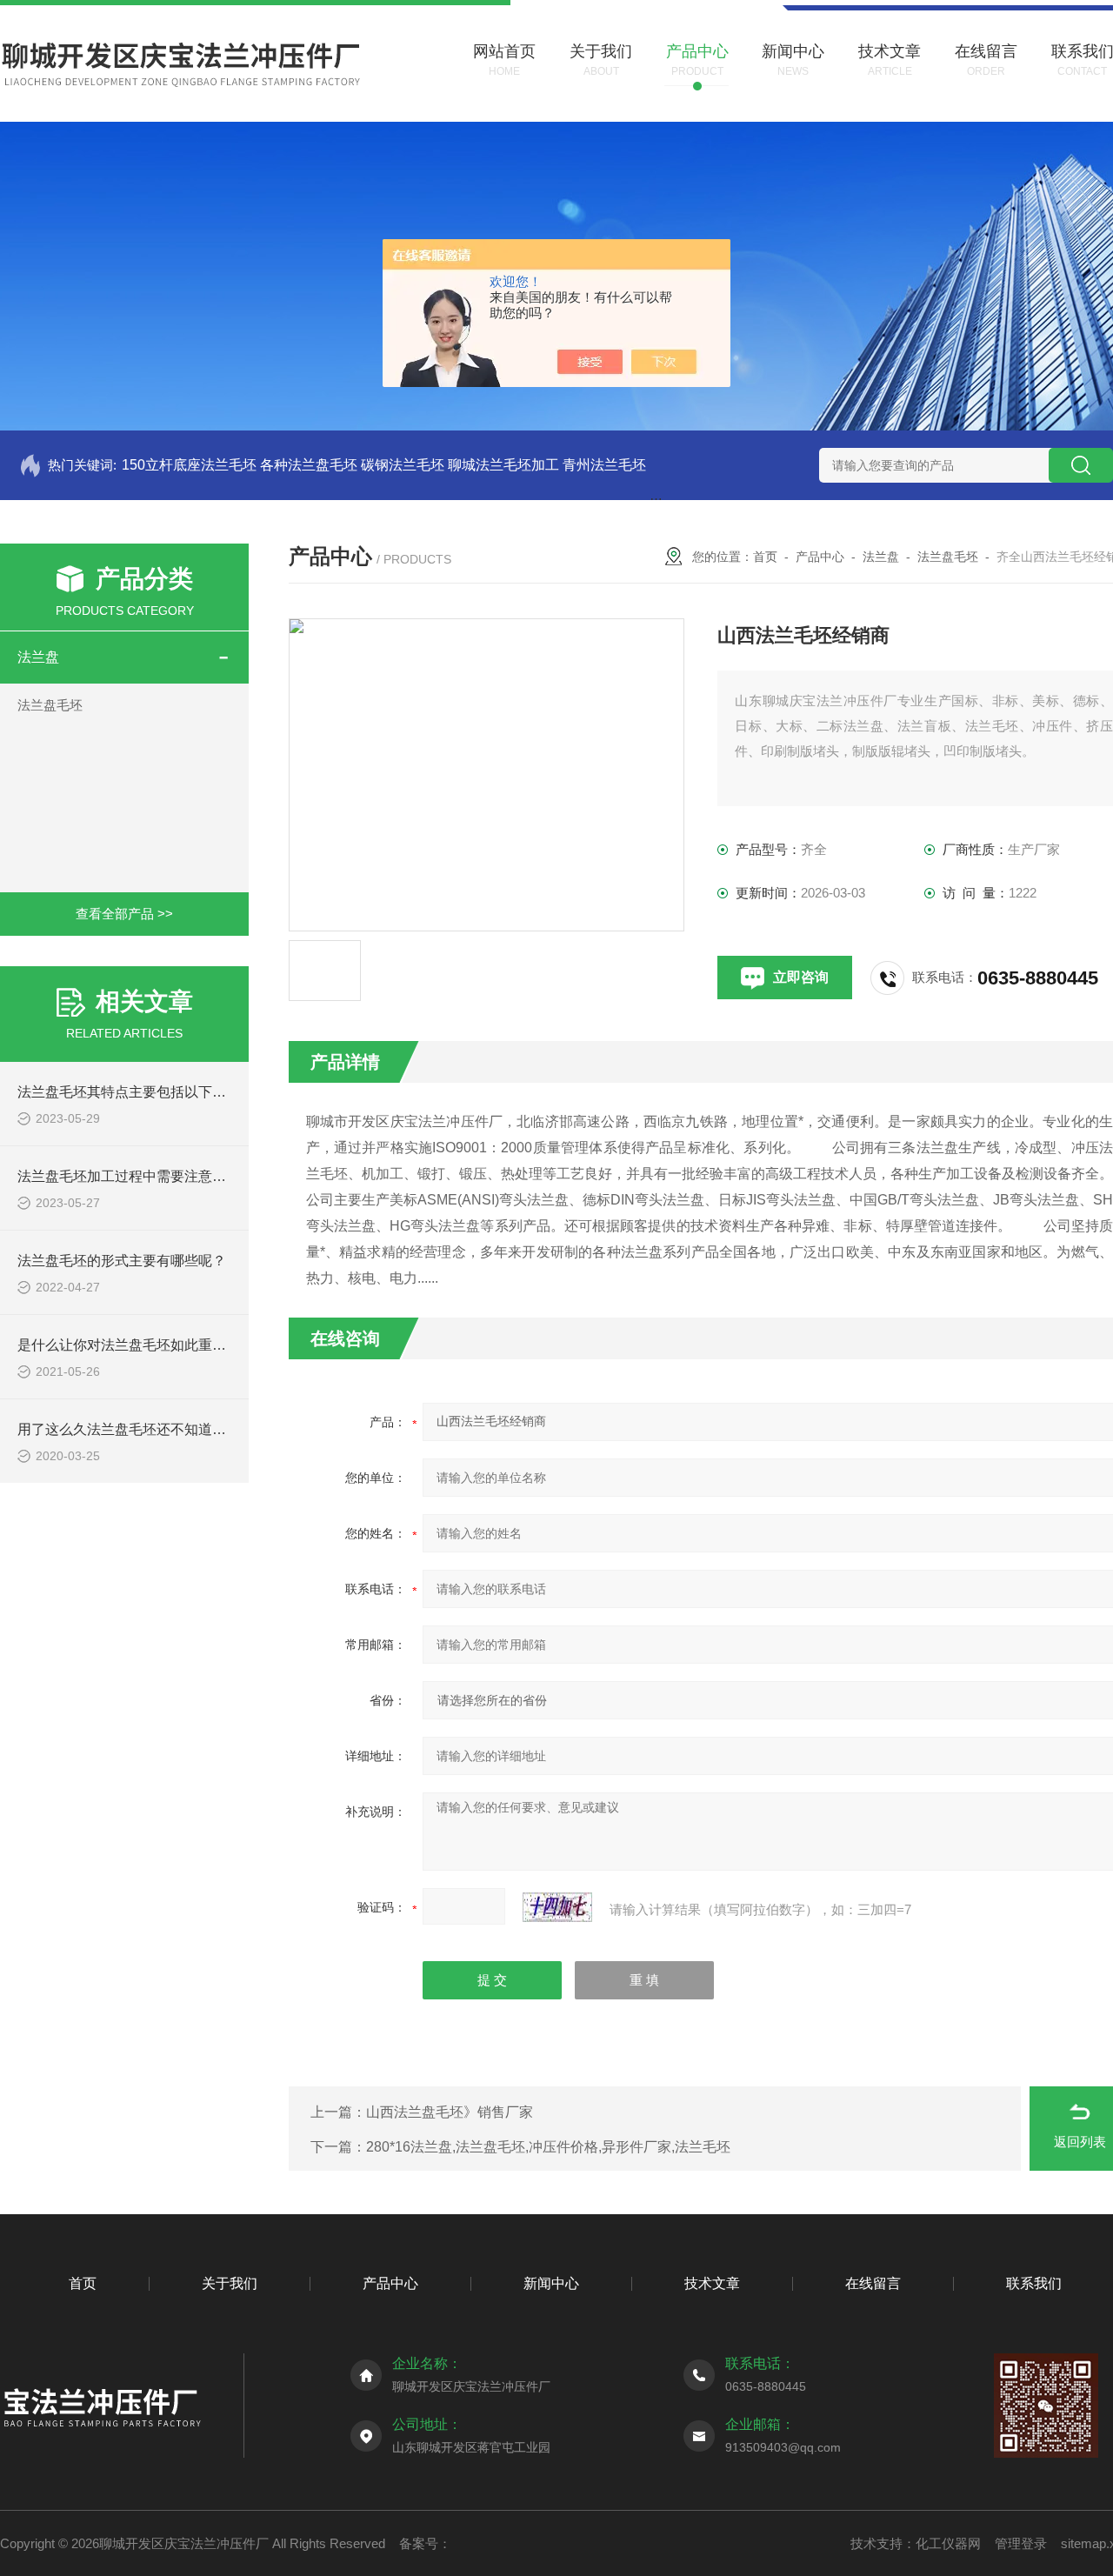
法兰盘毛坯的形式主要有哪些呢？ (122, 1261)
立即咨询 (801, 977)
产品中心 (820, 557)
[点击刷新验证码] (557, 1907)
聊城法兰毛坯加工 (503, 465)
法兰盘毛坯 (50, 705)
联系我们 (1034, 2283)
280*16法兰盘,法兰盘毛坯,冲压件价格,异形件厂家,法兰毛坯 (548, 2147)
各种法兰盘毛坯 (309, 465)
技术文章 (712, 2283)
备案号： (425, 2543)
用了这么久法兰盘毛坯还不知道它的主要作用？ (163, 1429)
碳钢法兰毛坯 (403, 465)
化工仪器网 (948, 2543)
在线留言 (873, 2283)
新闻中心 (551, 2283)
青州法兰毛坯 (604, 465)
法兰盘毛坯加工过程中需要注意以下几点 (143, 1176)
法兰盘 (38, 657)
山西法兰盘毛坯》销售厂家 (450, 2112)
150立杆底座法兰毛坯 (189, 465)
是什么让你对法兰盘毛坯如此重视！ (129, 1345)
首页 (765, 557)
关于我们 (230, 2283)
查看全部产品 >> (124, 914)
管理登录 (1021, 2543)
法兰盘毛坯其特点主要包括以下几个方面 (143, 1092)
